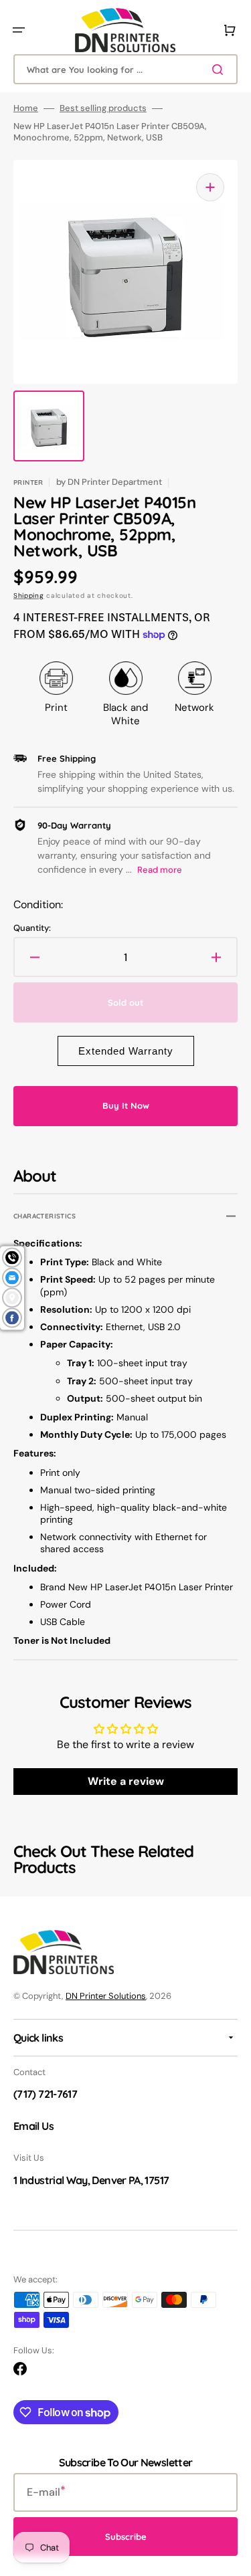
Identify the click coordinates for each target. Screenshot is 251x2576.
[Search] (220, 70)
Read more (160, 870)
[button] (19, 30)
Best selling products (103, 108)
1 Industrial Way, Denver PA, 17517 (91, 2180)
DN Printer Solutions (106, 1996)
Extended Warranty (126, 1051)
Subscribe (126, 2537)
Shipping (29, 596)
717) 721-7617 (47, 2094)
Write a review (126, 1781)
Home (26, 108)
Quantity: (32, 928)
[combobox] (125, 69)
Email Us (33, 2126)
